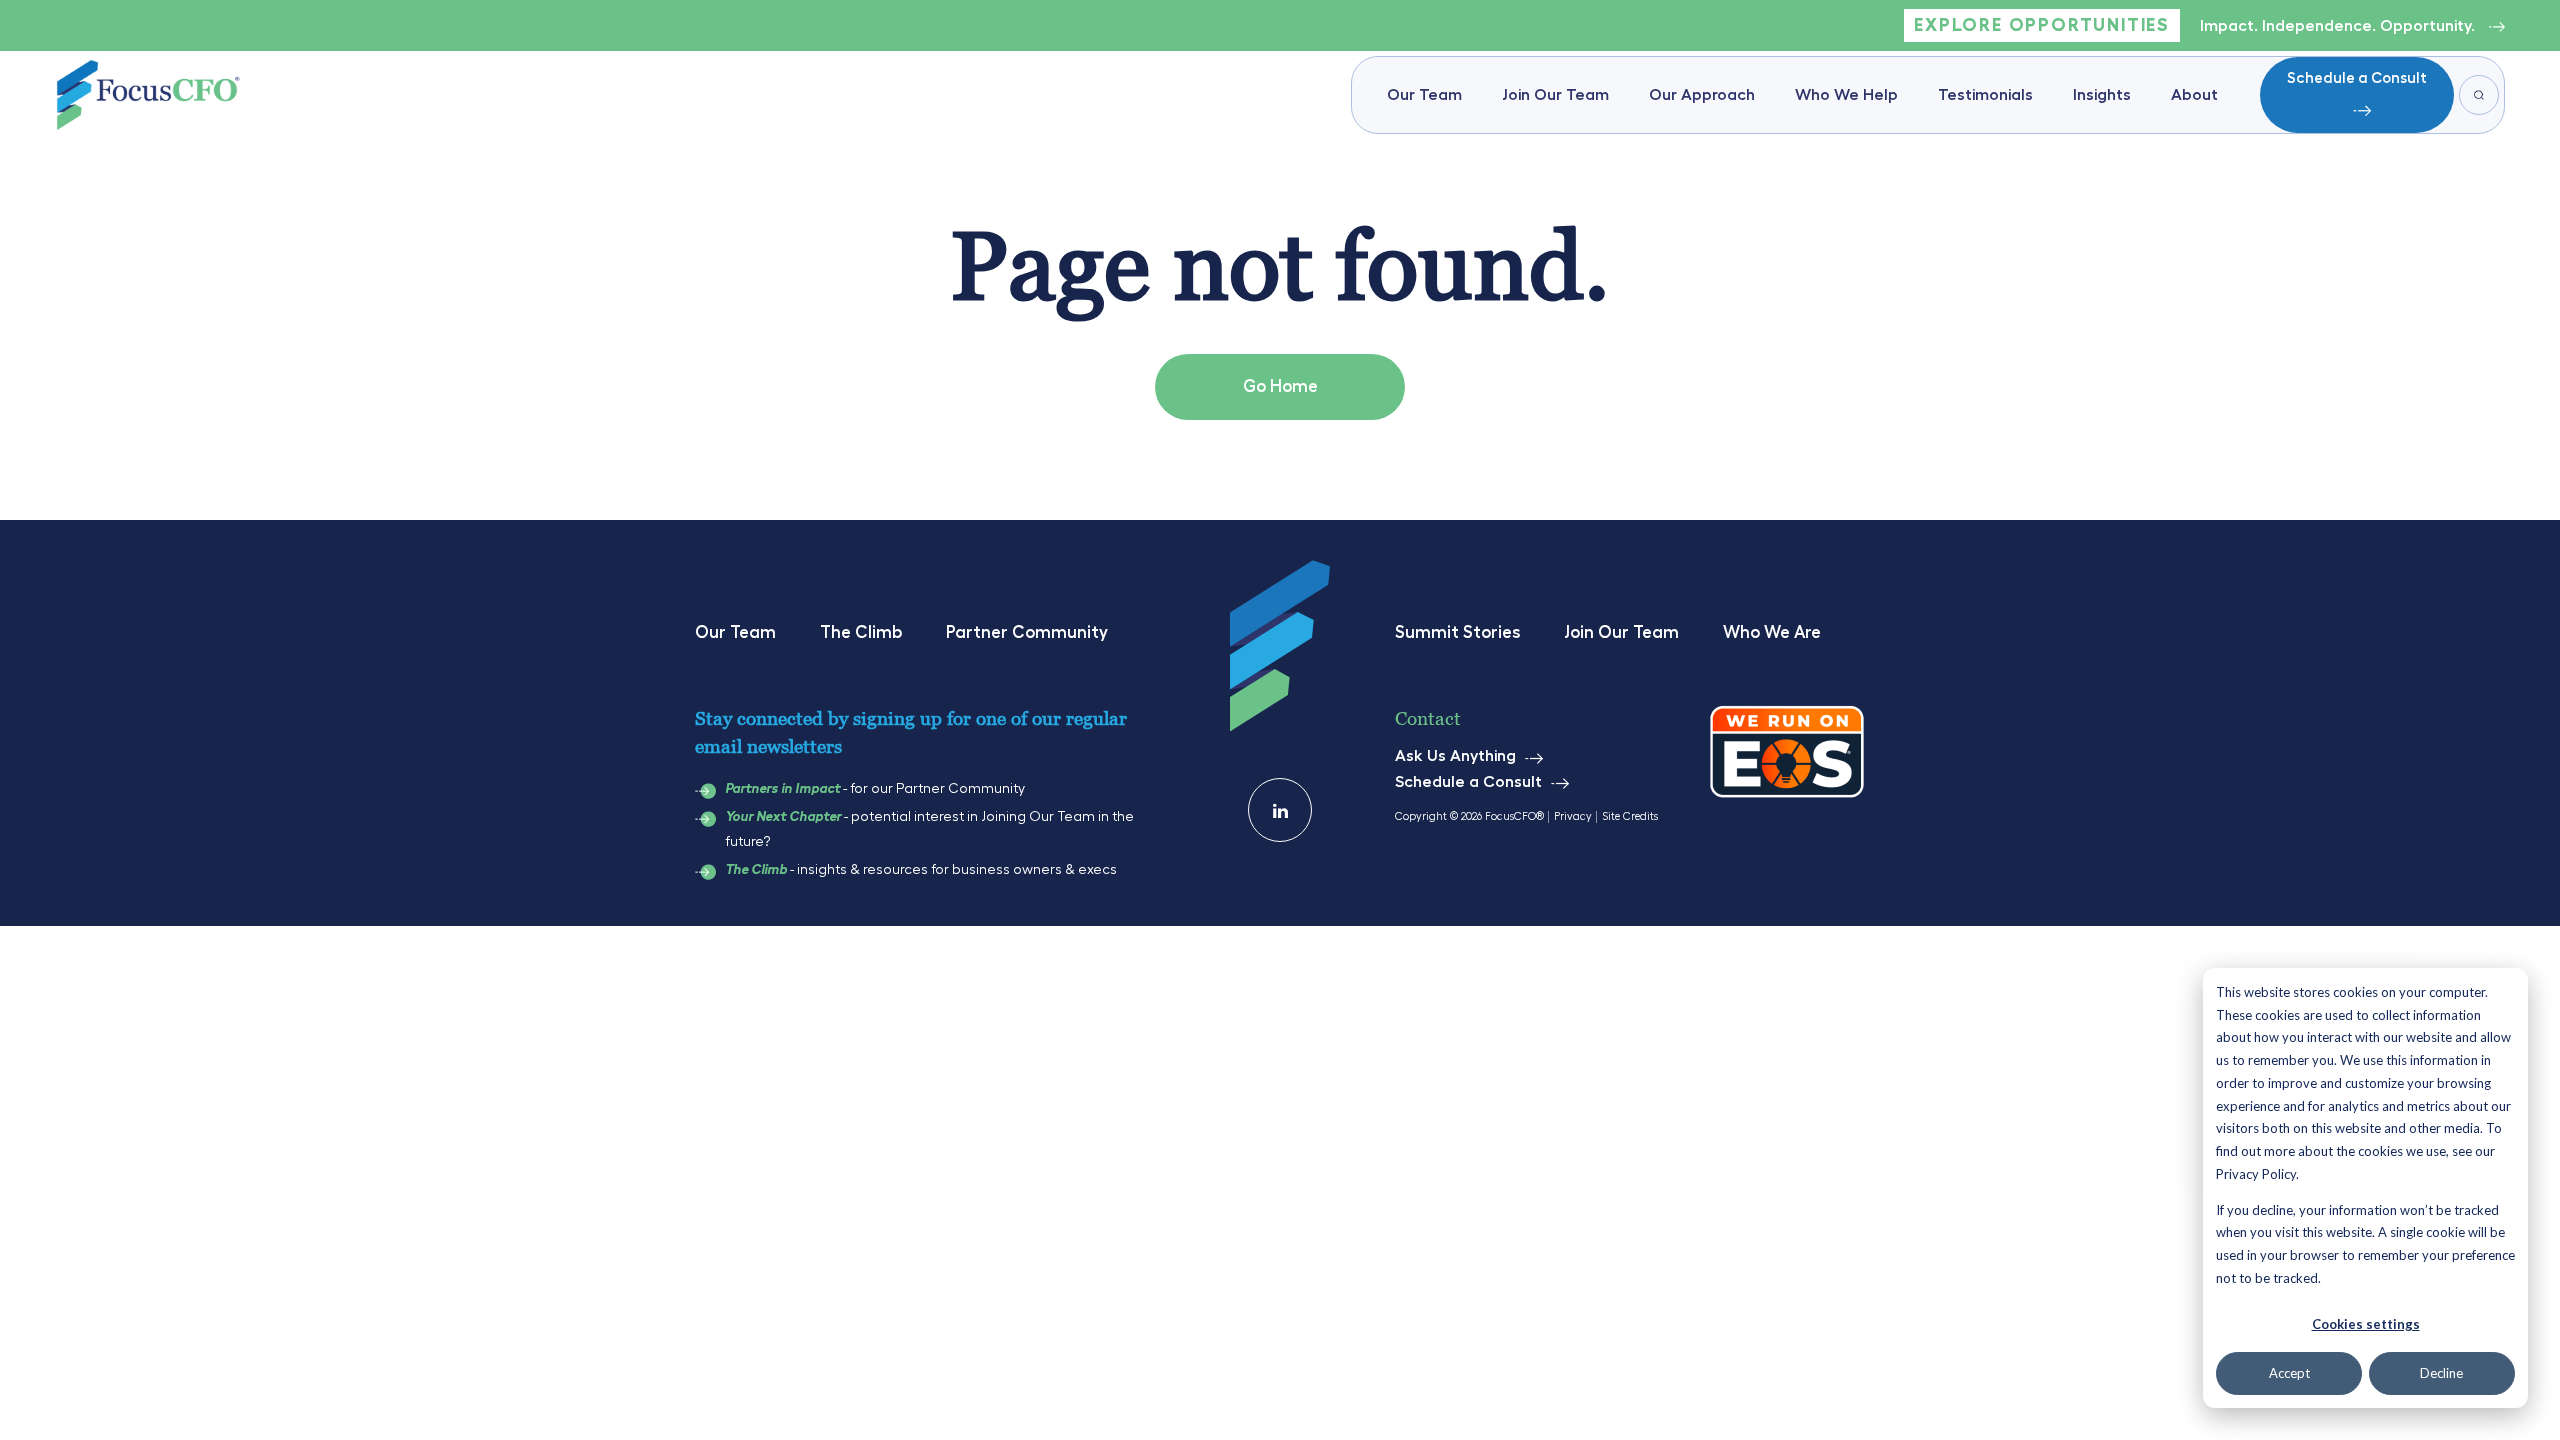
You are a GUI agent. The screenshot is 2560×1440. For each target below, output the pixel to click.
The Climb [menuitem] (861, 632)
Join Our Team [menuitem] (1555, 95)
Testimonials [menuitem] (1985, 95)
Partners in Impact (782, 789)
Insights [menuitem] (2102, 95)
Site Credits (1630, 816)
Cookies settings (2366, 1324)
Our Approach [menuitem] (1702, 95)
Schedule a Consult (2357, 78)
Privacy (1573, 816)
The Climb (756, 870)
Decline (2441, 1373)
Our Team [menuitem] (1424, 95)
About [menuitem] (2194, 95)
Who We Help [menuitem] (1846, 95)
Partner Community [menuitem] (1027, 632)
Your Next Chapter (783, 817)
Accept (2289, 1373)
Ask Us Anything (1455, 756)
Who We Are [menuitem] (1772, 632)
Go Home (1280, 386)
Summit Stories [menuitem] (1457, 632)
